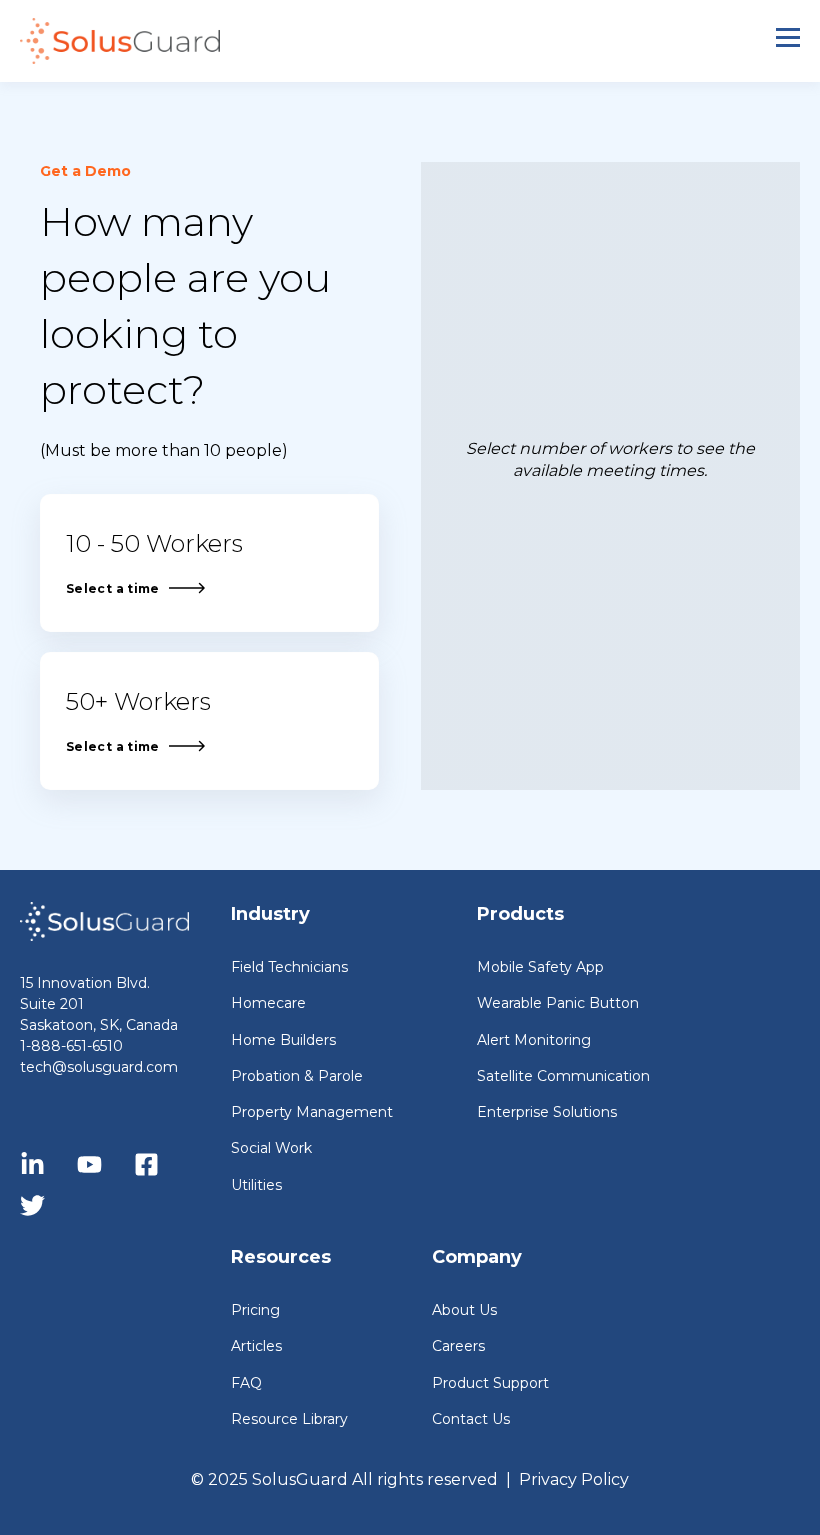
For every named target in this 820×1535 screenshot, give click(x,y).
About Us (464, 1310)
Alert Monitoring (534, 1040)
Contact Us (471, 1419)
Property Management (312, 1112)
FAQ (246, 1383)
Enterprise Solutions (547, 1112)
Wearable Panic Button (558, 1003)
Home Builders (283, 1040)
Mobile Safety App (540, 967)
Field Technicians (289, 967)
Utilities (256, 1185)
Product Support (490, 1383)
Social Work (271, 1148)
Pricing (255, 1310)
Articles (256, 1346)
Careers (458, 1346)
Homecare (268, 1003)
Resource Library (289, 1419)
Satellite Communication (563, 1076)
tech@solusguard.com (99, 1067)
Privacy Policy (574, 1479)
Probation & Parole (297, 1076)
